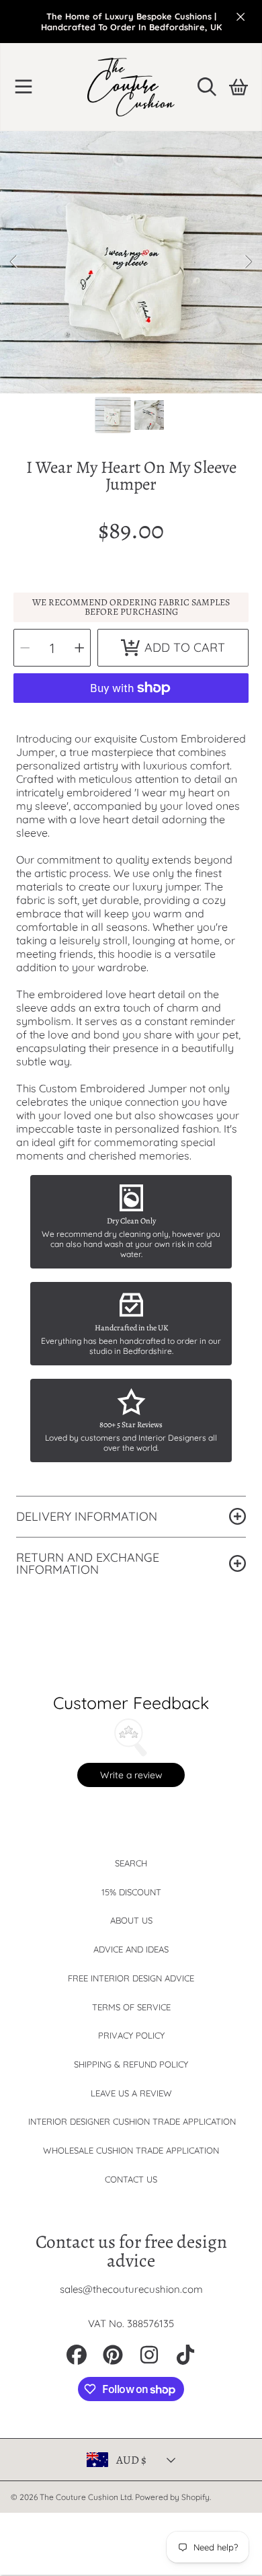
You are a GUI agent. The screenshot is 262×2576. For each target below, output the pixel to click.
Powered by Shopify (172, 2497)
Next (248, 262)
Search (131, 1863)
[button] (24, 87)
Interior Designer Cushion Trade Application (132, 2121)
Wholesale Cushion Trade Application (131, 2150)
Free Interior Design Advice (131, 1978)
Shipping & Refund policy (131, 2064)
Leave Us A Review (131, 2093)
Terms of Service (131, 2007)
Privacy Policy (131, 2035)
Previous (14, 262)
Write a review (131, 1775)
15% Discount (131, 1892)
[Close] (241, 17)
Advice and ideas (131, 1949)
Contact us (131, 2179)
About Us (131, 1920)
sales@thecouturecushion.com (131, 2289)
